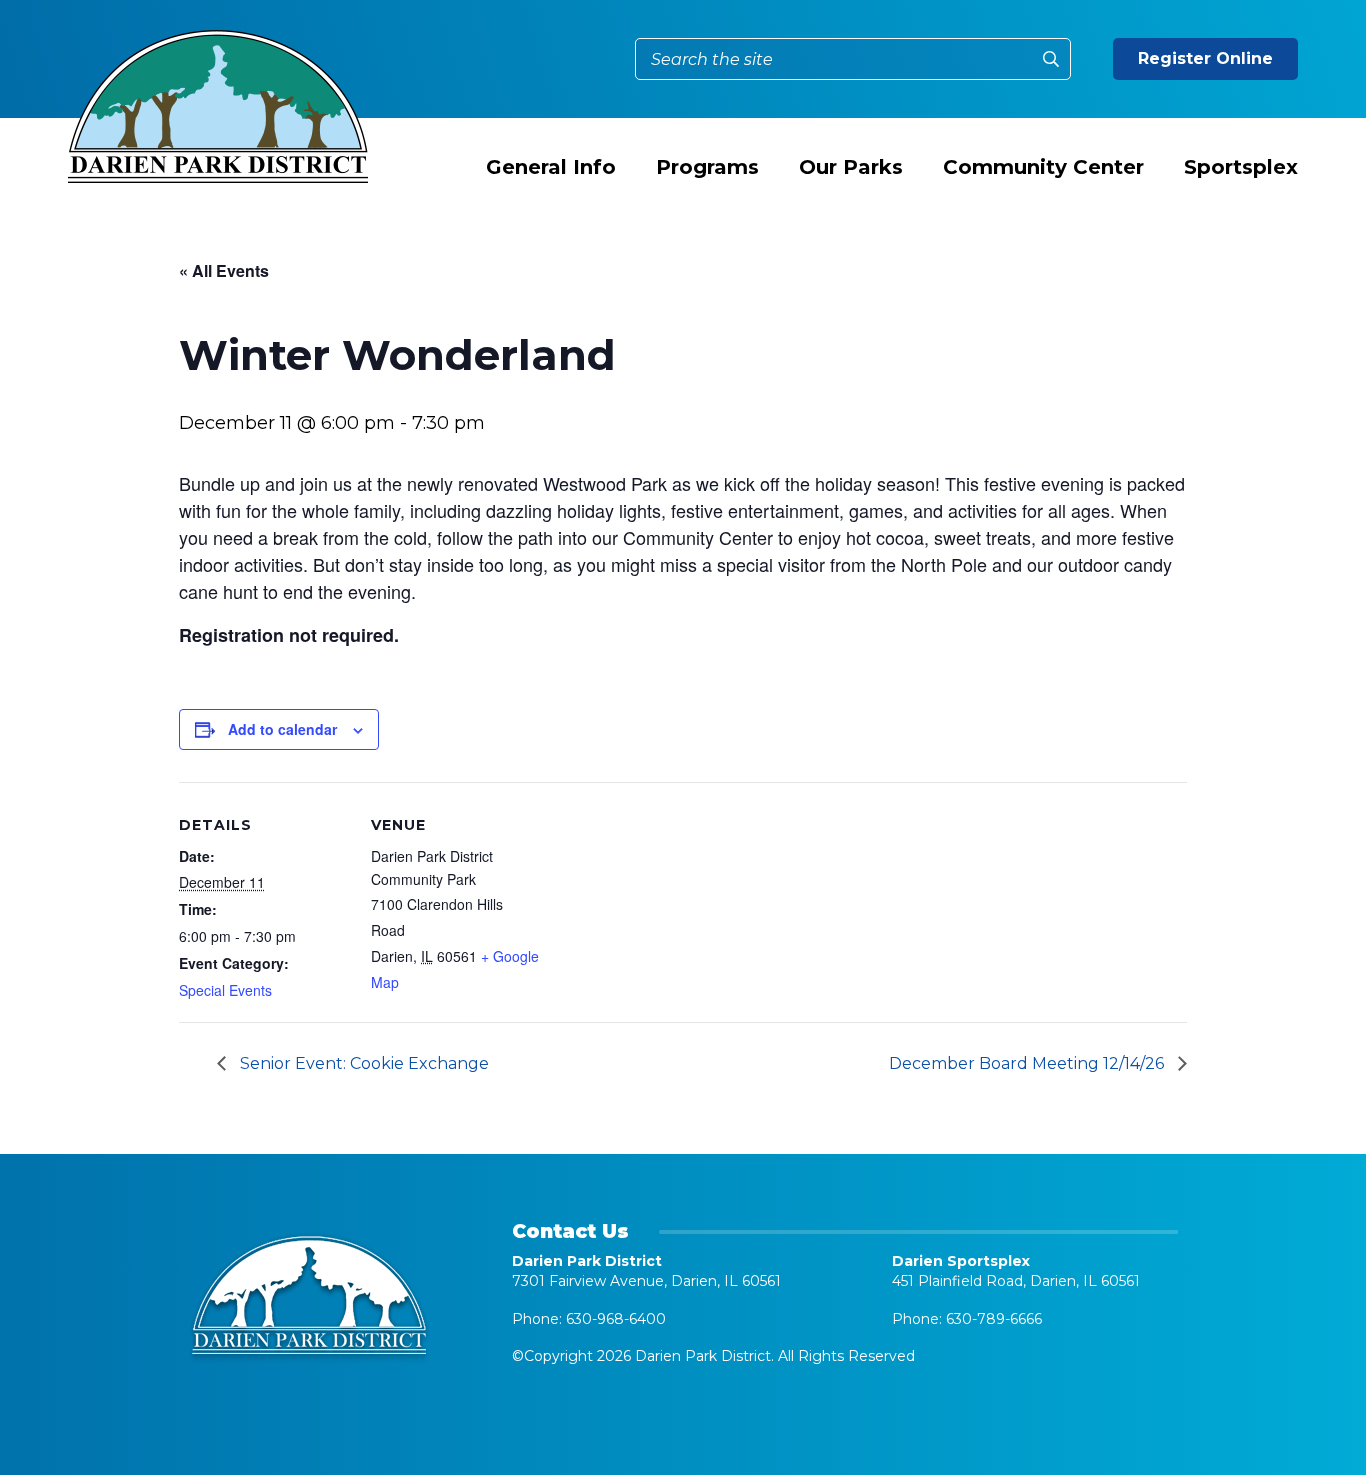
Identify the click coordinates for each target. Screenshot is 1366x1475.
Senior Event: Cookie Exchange (362, 1063)
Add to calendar (282, 729)
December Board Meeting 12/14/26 (1028, 1063)
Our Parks (851, 167)
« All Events (224, 270)
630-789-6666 (994, 1319)
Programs (707, 167)
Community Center (1043, 167)
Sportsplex (1241, 167)
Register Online (1205, 58)
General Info (551, 167)
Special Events (225, 990)
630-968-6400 (616, 1319)
